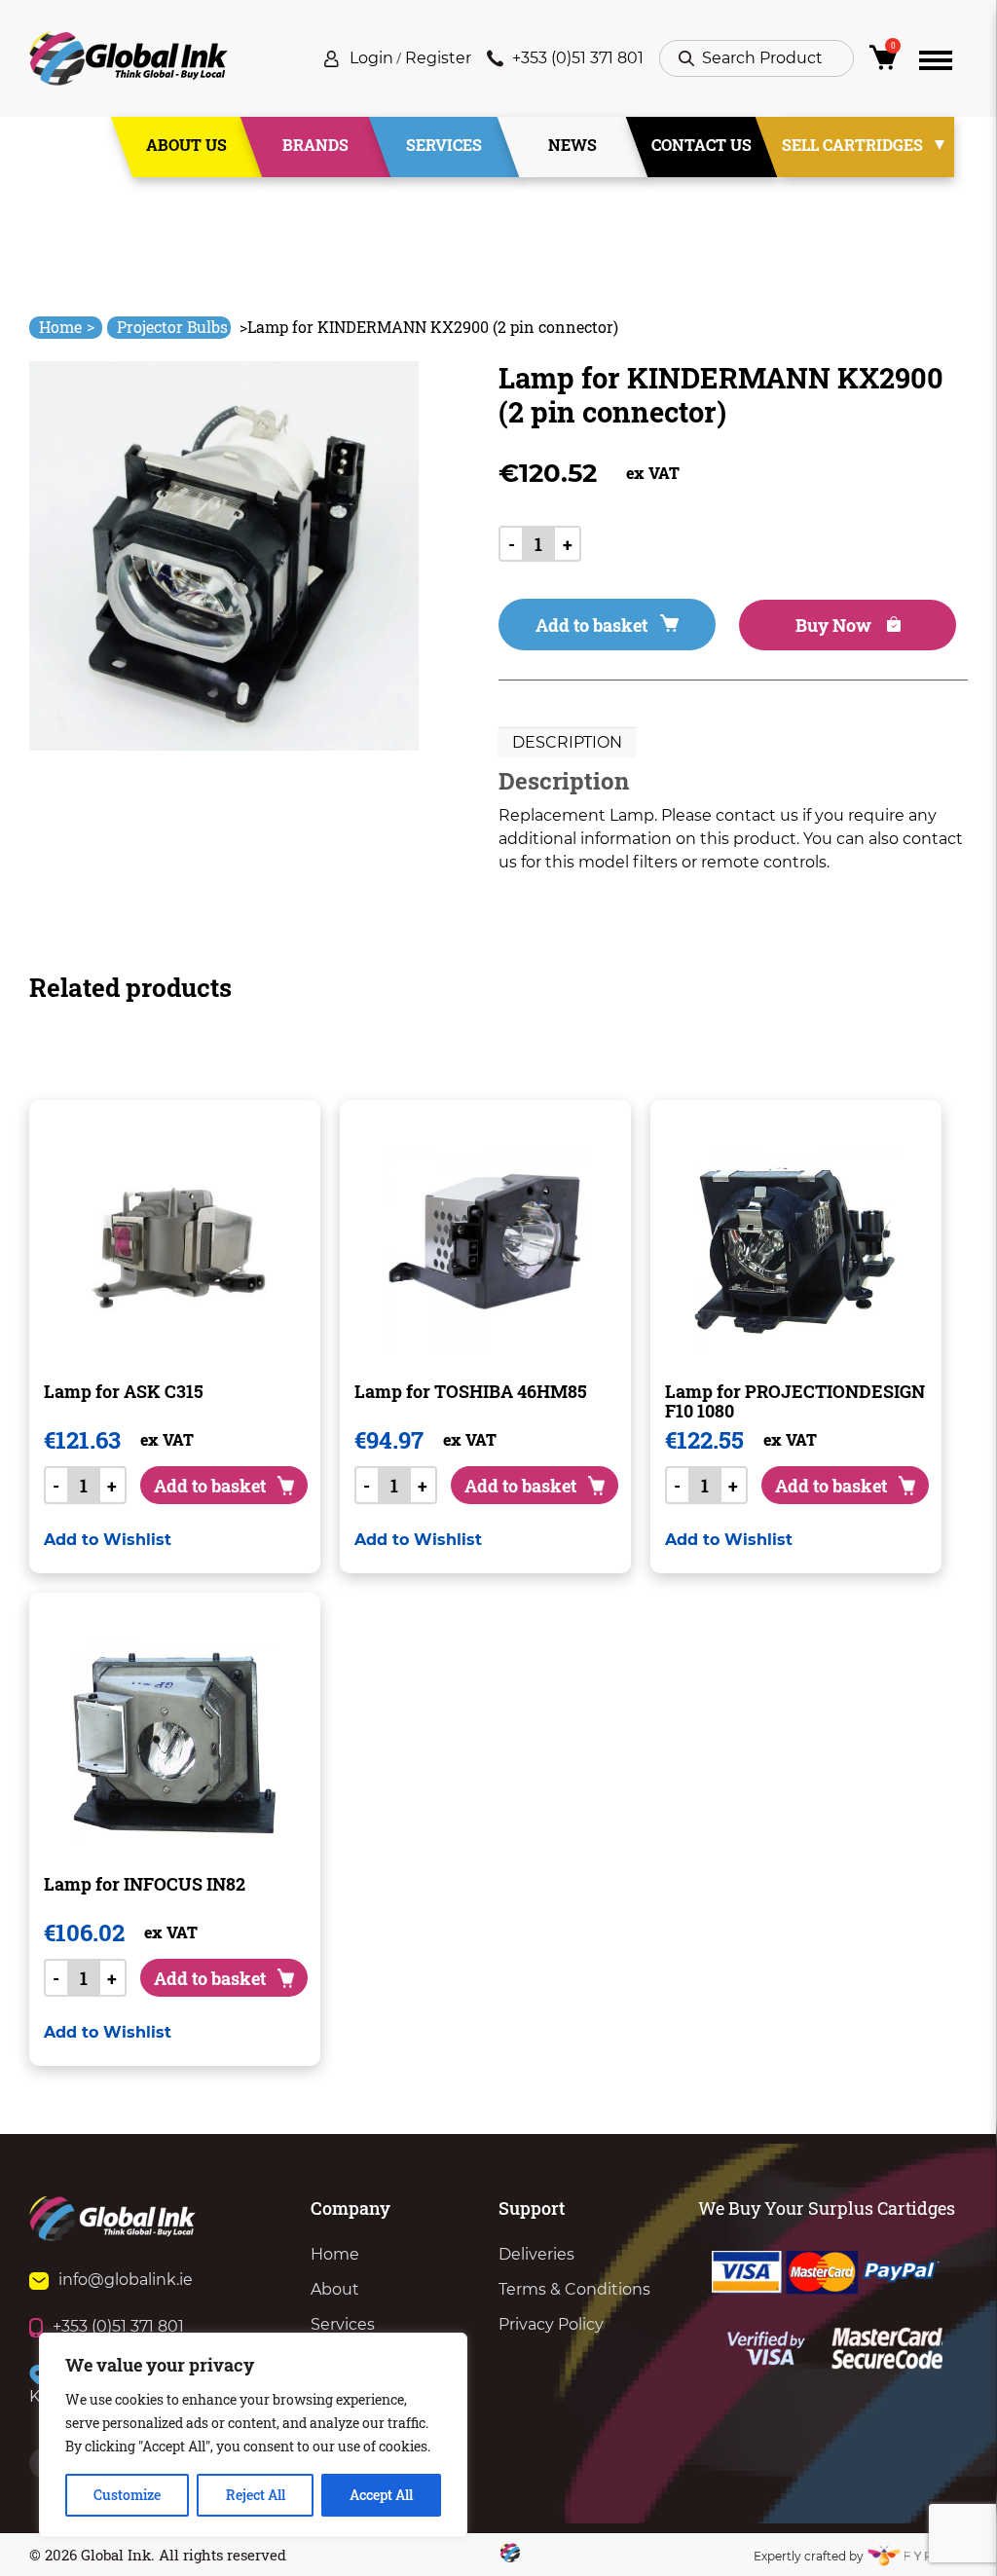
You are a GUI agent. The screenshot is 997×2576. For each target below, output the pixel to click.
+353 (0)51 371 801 (578, 58)
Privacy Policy (551, 2324)
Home (67, 327)
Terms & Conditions (574, 2289)
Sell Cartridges (852, 145)
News (572, 145)
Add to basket (591, 625)
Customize (127, 2495)
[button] (108, 1540)
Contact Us (702, 145)
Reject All (256, 2495)
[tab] (567, 743)
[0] (886, 63)
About (335, 2289)
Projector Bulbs (172, 327)
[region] (253, 2435)
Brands (315, 145)
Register (438, 58)
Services (444, 145)
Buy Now (835, 625)
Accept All (381, 2495)
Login (371, 58)
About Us (186, 145)
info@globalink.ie (126, 2280)
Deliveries (536, 2254)
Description (567, 742)
